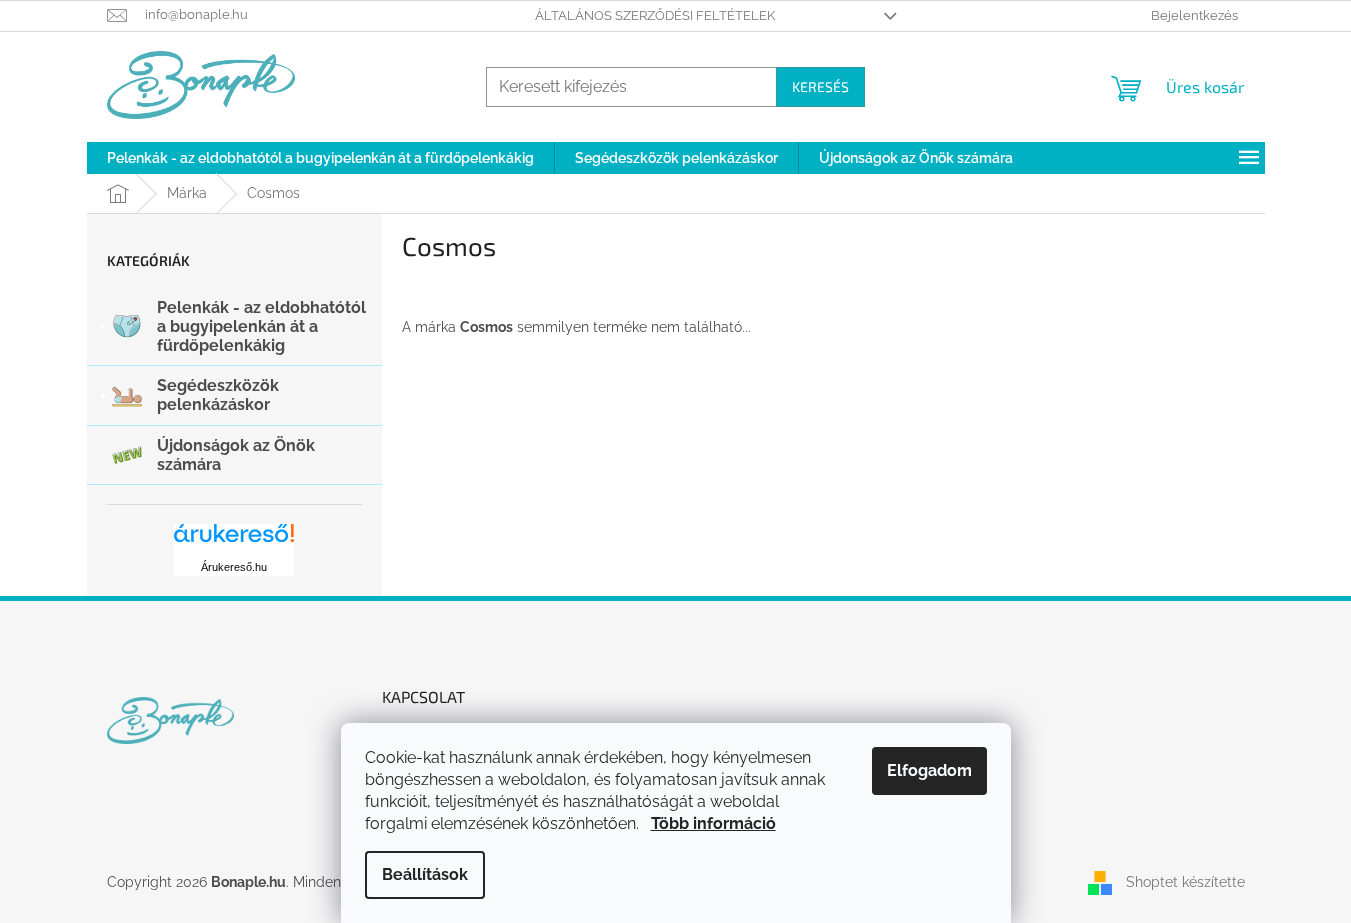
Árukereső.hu (234, 567)
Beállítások (425, 874)
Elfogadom (929, 770)
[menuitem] (320, 158)
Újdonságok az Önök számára (236, 455)
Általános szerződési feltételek (655, 15)
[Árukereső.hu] (234, 540)
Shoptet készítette (1185, 882)
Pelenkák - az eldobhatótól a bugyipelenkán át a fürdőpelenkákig (261, 326)
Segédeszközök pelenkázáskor (218, 395)
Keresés (820, 86)
